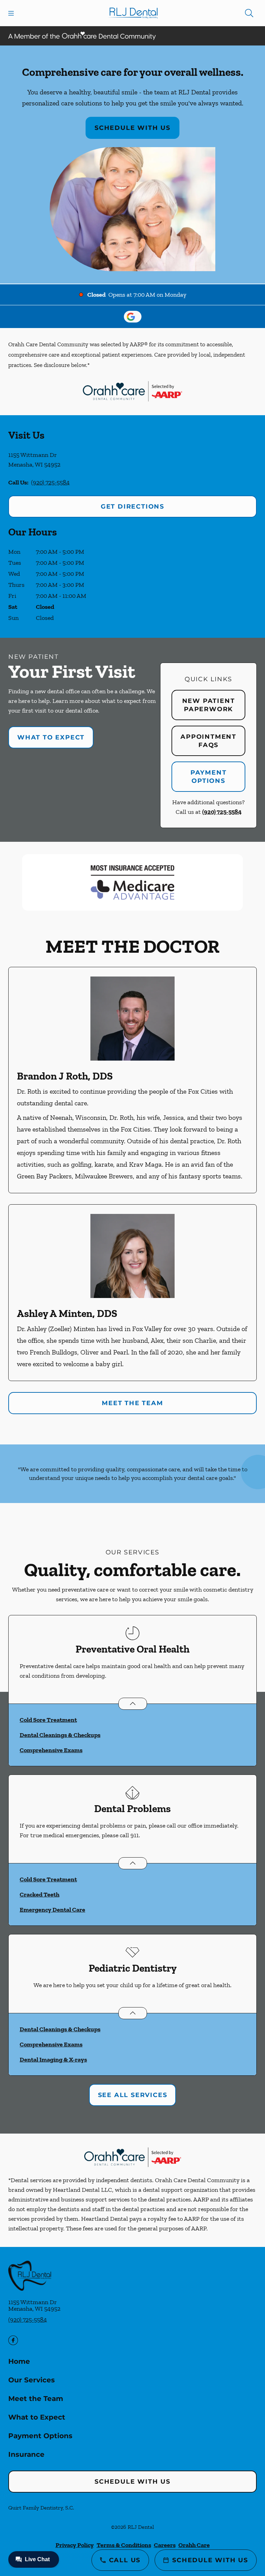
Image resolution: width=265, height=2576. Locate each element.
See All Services (133, 2095)
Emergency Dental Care (52, 1910)
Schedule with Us (132, 128)
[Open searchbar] (249, 13)
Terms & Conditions (124, 2545)
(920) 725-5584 (50, 482)
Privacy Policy (75, 2545)
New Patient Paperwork (209, 705)
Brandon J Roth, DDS (65, 1076)
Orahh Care (194, 2545)
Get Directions (132, 507)
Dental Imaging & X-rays (53, 2059)
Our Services (32, 2380)
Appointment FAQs (208, 741)
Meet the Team (132, 1403)
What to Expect (51, 737)
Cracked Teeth (40, 1894)
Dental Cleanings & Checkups (60, 1735)
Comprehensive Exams (51, 1750)
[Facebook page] (13, 2340)
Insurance (26, 2454)
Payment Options (209, 777)
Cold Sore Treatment (48, 1720)
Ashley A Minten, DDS (67, 1313)
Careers (165, 2545)
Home (19, 2361)
